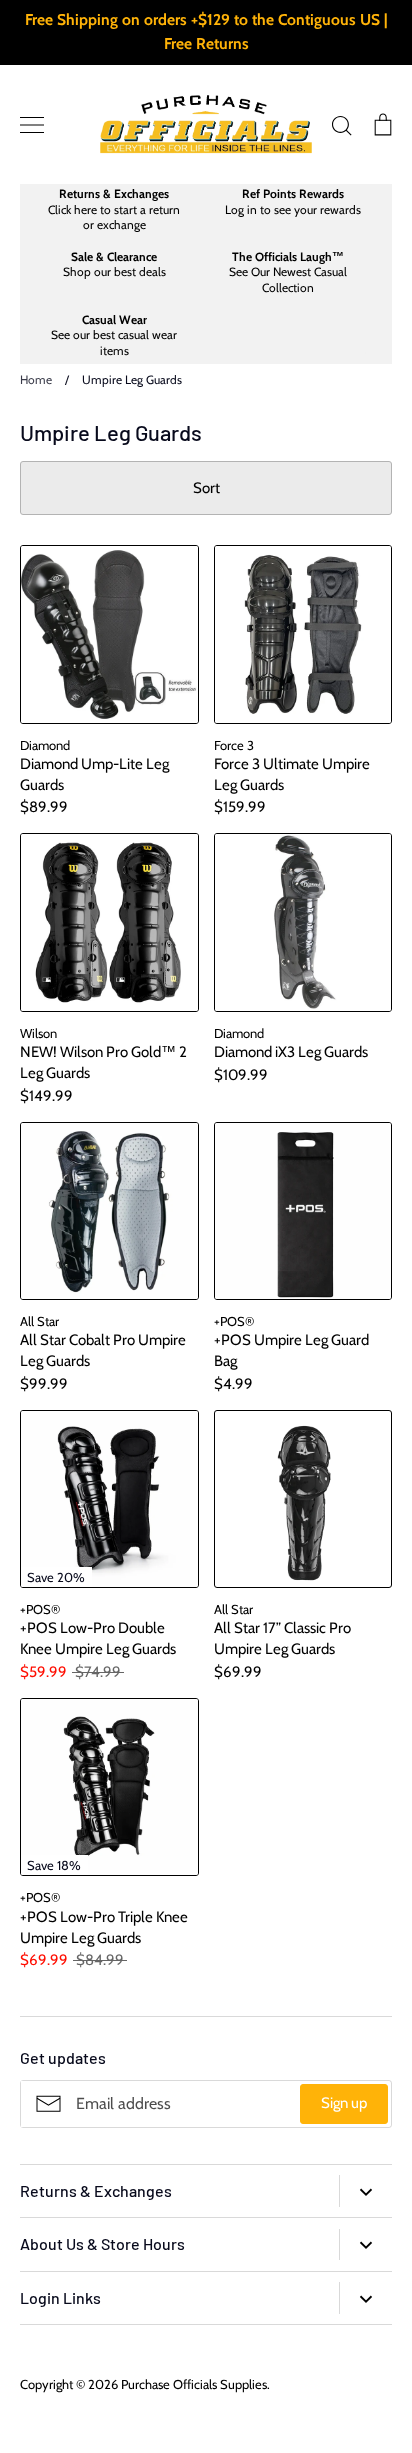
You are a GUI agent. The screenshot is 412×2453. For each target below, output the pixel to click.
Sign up (344, 2103)
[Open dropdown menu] (365, 2190)
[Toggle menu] (32, 125)
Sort (206, 488)
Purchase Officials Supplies (194, 2384)
